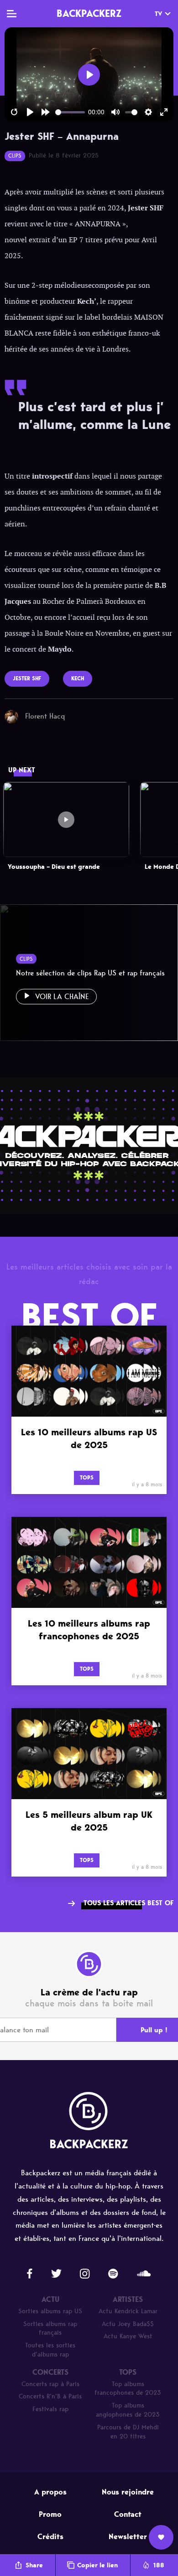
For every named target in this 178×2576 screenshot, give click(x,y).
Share (34, 2565)
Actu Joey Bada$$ (128, 2324)
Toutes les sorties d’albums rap (50, 2350)
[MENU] (12, 14)
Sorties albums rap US (50, 2311)
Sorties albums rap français (50, 2329)
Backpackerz (89, 13)
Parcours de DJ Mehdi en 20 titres (128, 2432)
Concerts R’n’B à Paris (50, 2396)
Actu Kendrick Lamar (128, 2311)
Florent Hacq (45, 716)
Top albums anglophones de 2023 (128, 2410)
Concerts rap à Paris (50, 2384)
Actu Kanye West (128, 2336)
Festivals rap (50, 2409)
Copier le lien (97, 2565)
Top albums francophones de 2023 (128, 2389)
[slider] (70, 112)
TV (158, 14)
